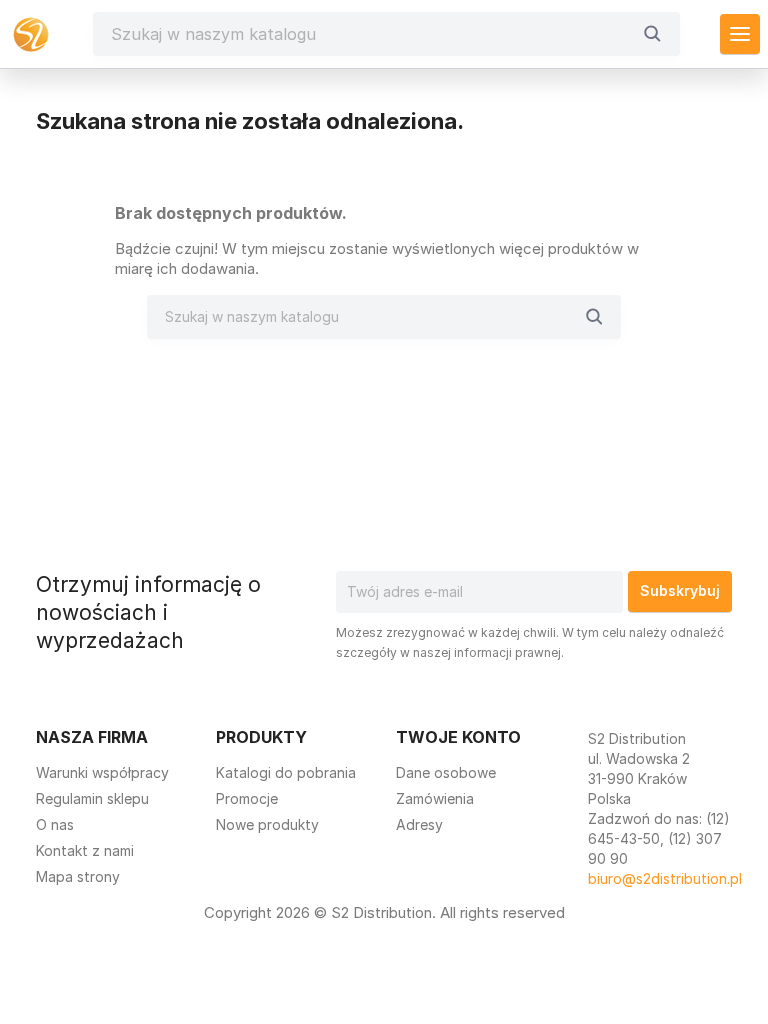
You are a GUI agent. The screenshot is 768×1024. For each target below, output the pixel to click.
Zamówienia (435, 798)
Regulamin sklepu (92, 798)
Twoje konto (458, 737)
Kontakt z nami (85, 850)
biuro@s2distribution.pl (665, 878)
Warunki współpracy (102, 772)
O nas (55, 824)
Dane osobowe (446, 772)
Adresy (419, 824)
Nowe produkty (267, 824)
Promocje (247, 798)
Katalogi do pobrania (286, 772)
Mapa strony (78, 876)
